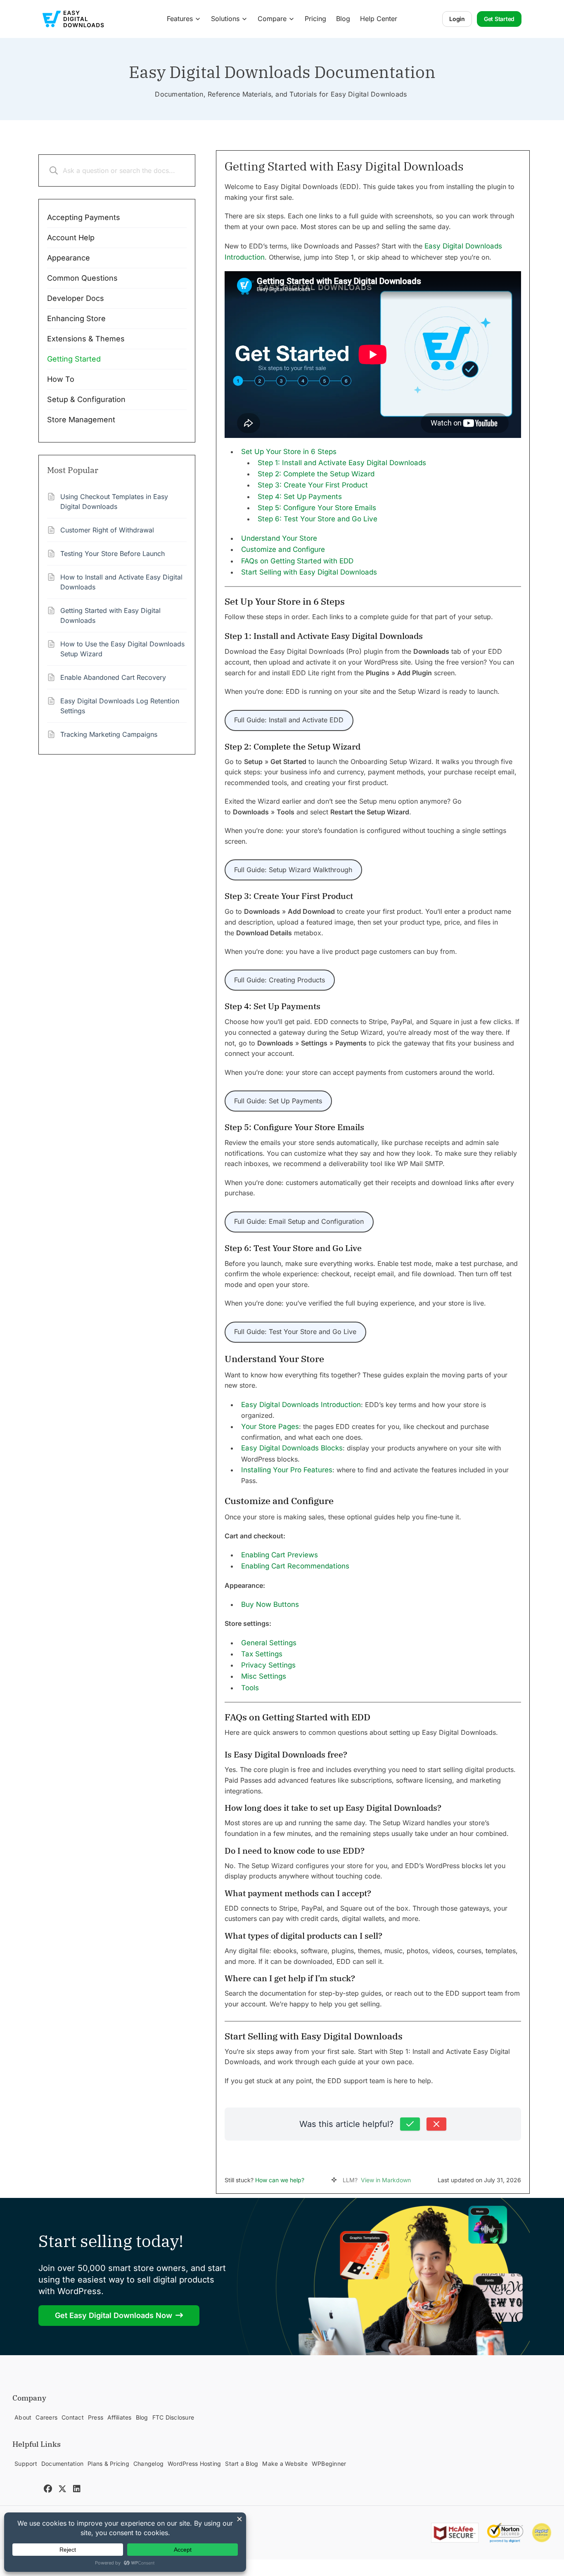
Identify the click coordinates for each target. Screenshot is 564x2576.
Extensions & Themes (86, 339)
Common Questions (82, 278)
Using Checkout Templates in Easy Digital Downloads (114, 501)
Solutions (225, 19)
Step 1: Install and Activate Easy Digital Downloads (342, 463)
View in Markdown (386, 2180)
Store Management (81, 420)
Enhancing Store (76, 318)
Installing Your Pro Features (287, 1470)
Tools (250, 1688)
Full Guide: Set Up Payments (278, 1101)
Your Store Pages (270, 1426)
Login (457, 19)
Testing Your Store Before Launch (113, 554)
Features (180, 19)
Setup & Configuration (86, 399)
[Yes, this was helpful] (410, 2124)
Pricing (315, 19)
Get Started (499, 19)
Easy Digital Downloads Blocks (292, 1448)
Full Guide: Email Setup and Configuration (299, 1221)
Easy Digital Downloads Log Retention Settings (120, 706)
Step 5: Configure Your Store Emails (317, 508)
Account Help (71, 238)
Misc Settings (264, 1676)
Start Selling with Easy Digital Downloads (309, 572)
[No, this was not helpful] (436, 2124)
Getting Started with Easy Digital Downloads (110, 615)
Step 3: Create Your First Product (313, 485)
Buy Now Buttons (270, 1604)
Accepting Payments (84, 217)
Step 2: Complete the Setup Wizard (316, 474)
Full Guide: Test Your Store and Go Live (295, 1332)
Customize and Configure (283, 549)
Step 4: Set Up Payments (300, 497)
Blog (343, 19)
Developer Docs (76, 298)
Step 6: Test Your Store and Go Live (318, 519)
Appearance (69, 258)
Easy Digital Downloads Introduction (301, 1405)
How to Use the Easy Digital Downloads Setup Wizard (122, 649)
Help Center (379, 19)
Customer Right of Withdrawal (107, 530)
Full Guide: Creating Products (280, 980)
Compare (272, 19)
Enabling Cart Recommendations (295, 1566)
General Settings (269, 1643)
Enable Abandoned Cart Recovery (113, 677)
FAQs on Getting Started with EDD (297, 561)
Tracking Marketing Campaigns (109, 734)
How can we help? (280, 2180)
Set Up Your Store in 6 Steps (289, 452)
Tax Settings (262, 1654)
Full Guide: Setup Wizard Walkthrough (293, 870)
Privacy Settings (268, 1665)
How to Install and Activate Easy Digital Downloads (121, 582)
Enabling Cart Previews (280, 1555)
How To (61, 379)
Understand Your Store (279, 538)
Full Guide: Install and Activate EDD (289, 720)
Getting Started (74, 359)
